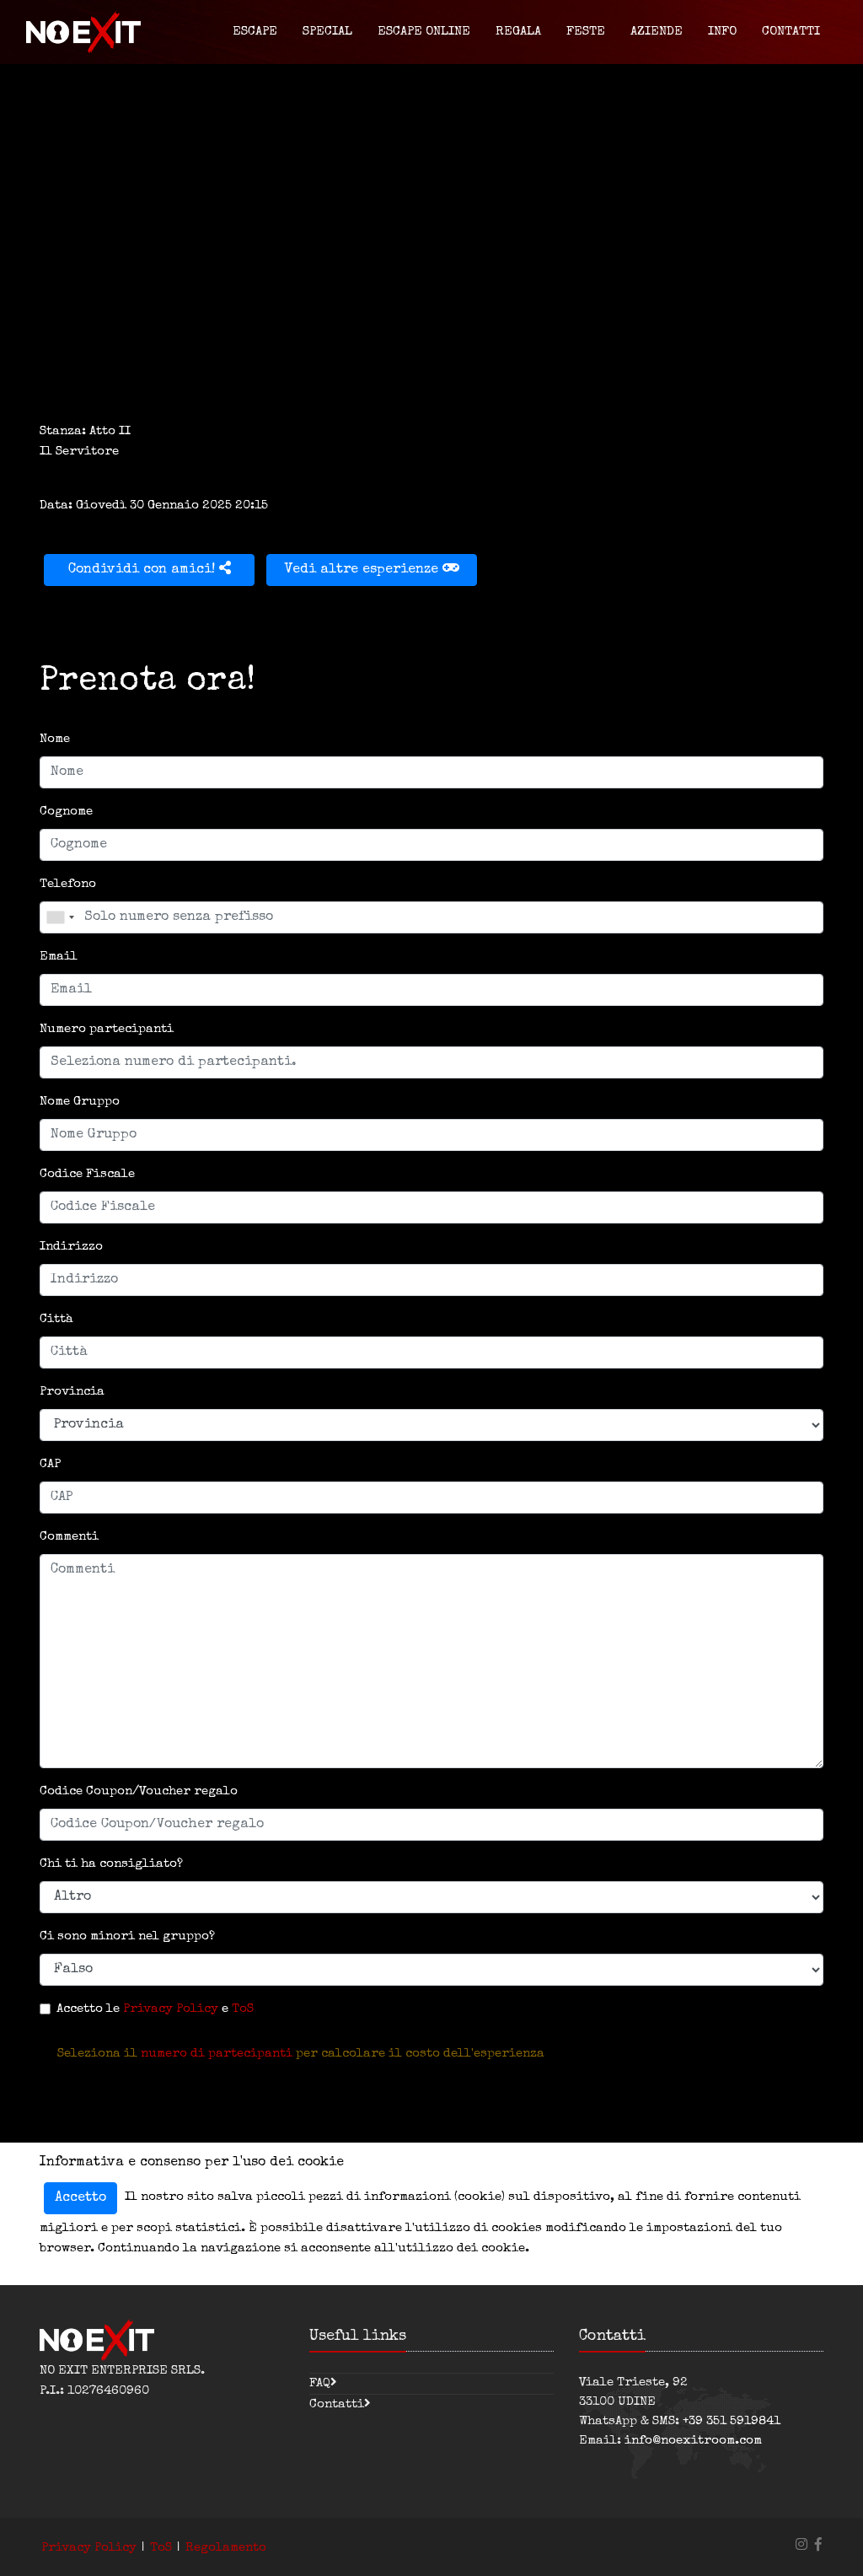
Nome (55, 739)
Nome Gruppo (80, 1102)
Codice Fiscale (87, 1174)
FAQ (320, 2383)
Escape (255, 32)
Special (327, 32)
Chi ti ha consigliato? (111, 1864)
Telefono (68, 884)
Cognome (66, 812)
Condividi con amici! (144, 570)
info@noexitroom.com (693, 2441)
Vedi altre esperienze (364, 570)
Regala (518, 32)
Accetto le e (155, 2009)
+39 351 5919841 (732, 2421)
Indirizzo (71, 1247)
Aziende (657, 32)
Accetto (80, 2198)
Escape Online (424, 32)
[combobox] (60, 917)
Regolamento (226, 2548)
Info (722, 32)
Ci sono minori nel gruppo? (127, 1936)
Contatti (791, 32)
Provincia (72, 1392)
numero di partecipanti (217, 2054)
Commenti (69, 1537)
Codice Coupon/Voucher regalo (139, 1791)
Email (59, 957)
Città (56, 1319)
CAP (50, 1464)
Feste (586, 32)
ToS (243, 2009)
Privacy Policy (171, 2009)
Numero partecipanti (107, 1029)
